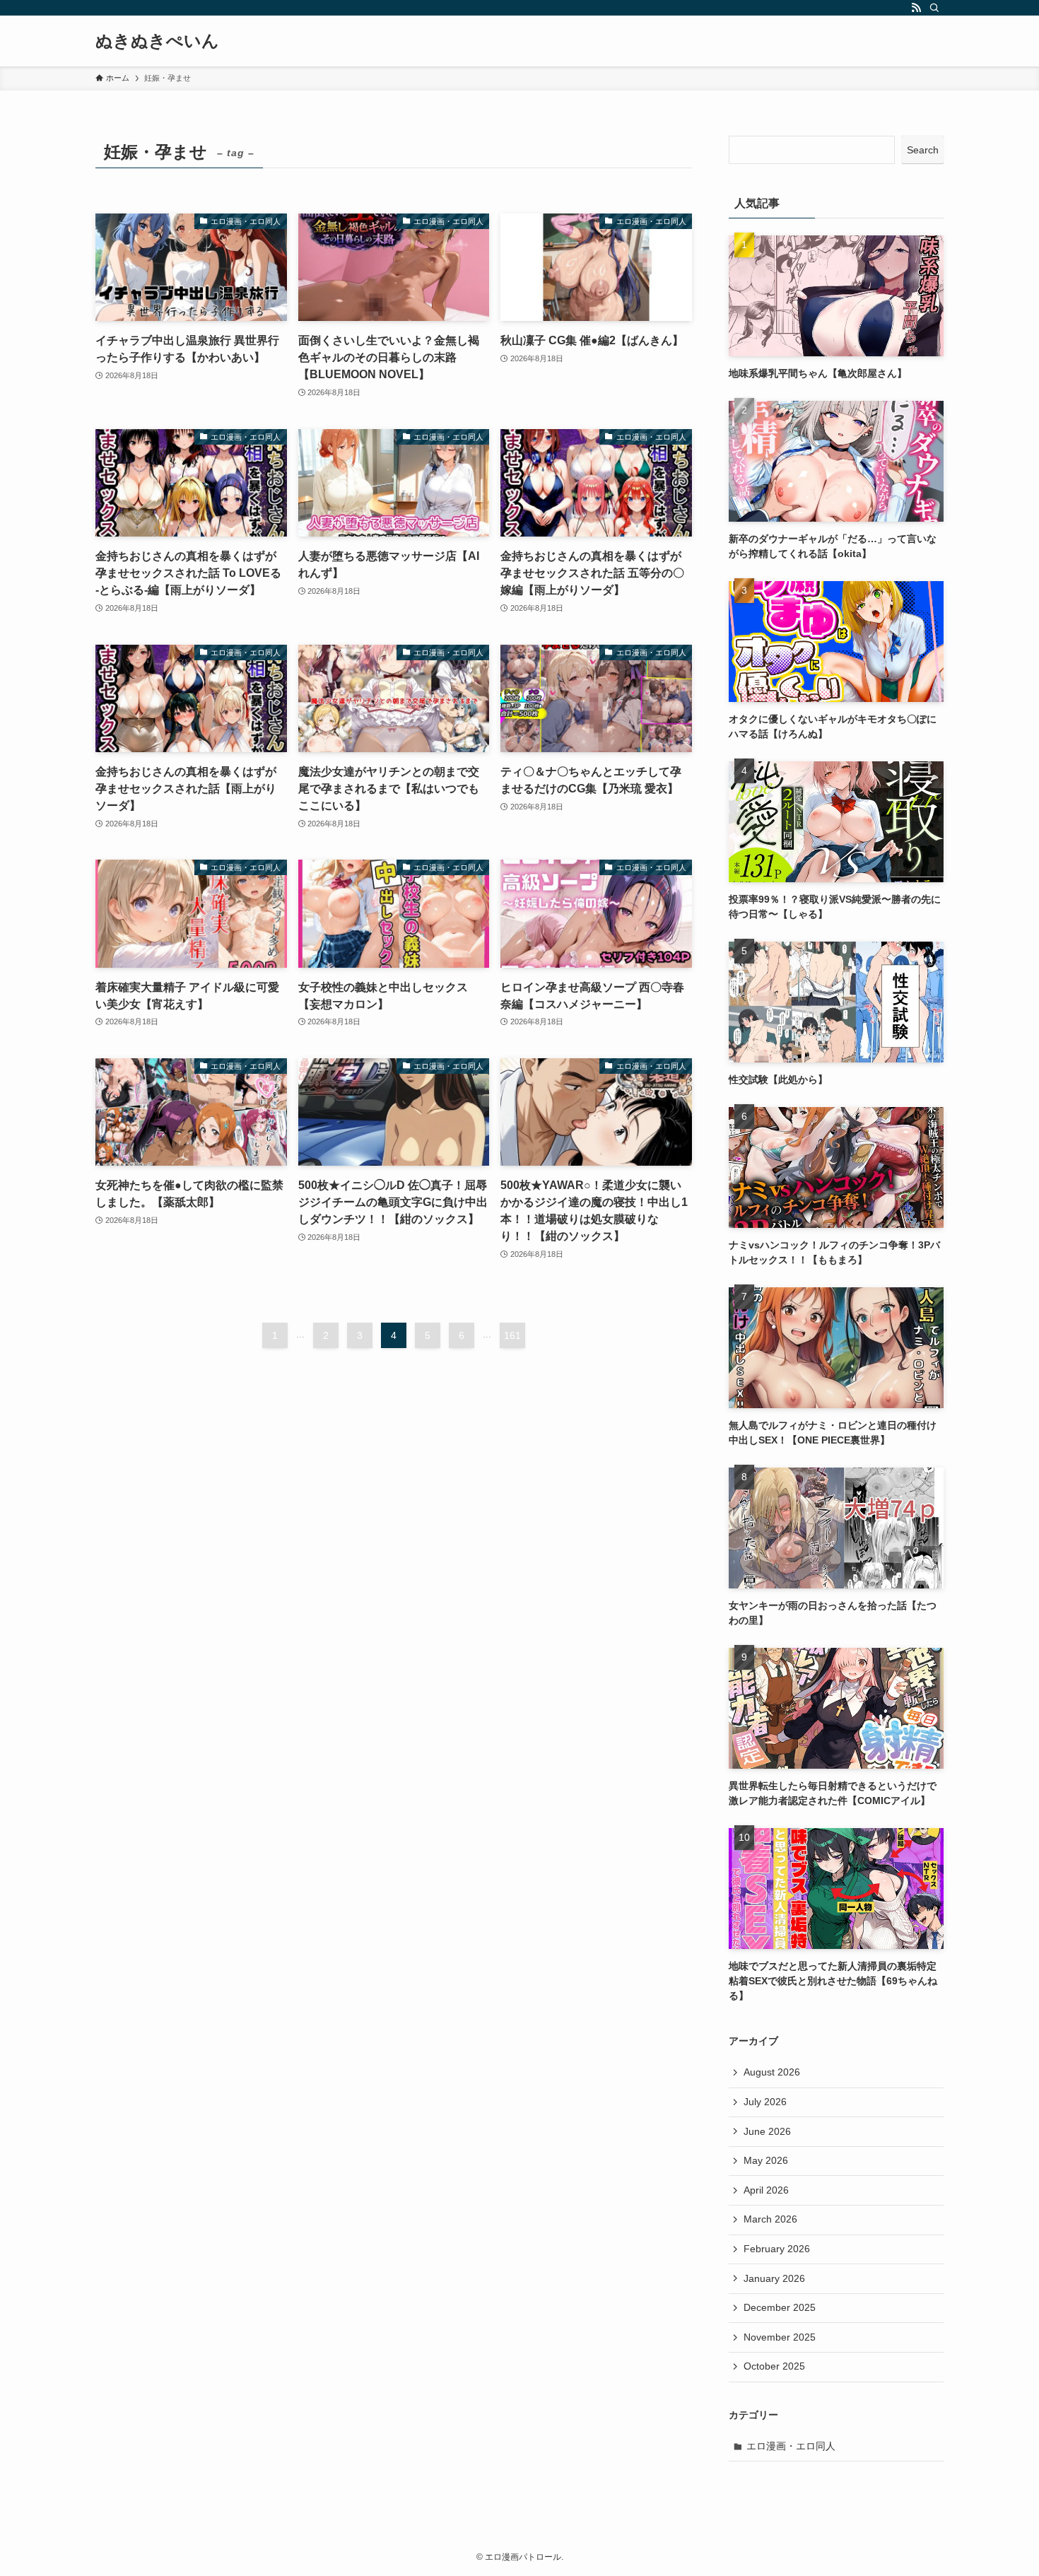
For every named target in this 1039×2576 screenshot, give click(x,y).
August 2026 (772, 2072)
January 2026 (774, 2278)
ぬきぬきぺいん (157, 41)
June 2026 (767, 2131)
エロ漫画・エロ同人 (791, 2446)
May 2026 (766, 2160)
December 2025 (780, 2307)
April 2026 (766, 2190)
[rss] (916, 8)
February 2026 (777, 2249)
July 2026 (765, 2102)
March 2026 (770, 2219)
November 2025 (780, 2337)
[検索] (934, 8)
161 (512, 1335)
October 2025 (774, 2366)
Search (923, 150)
